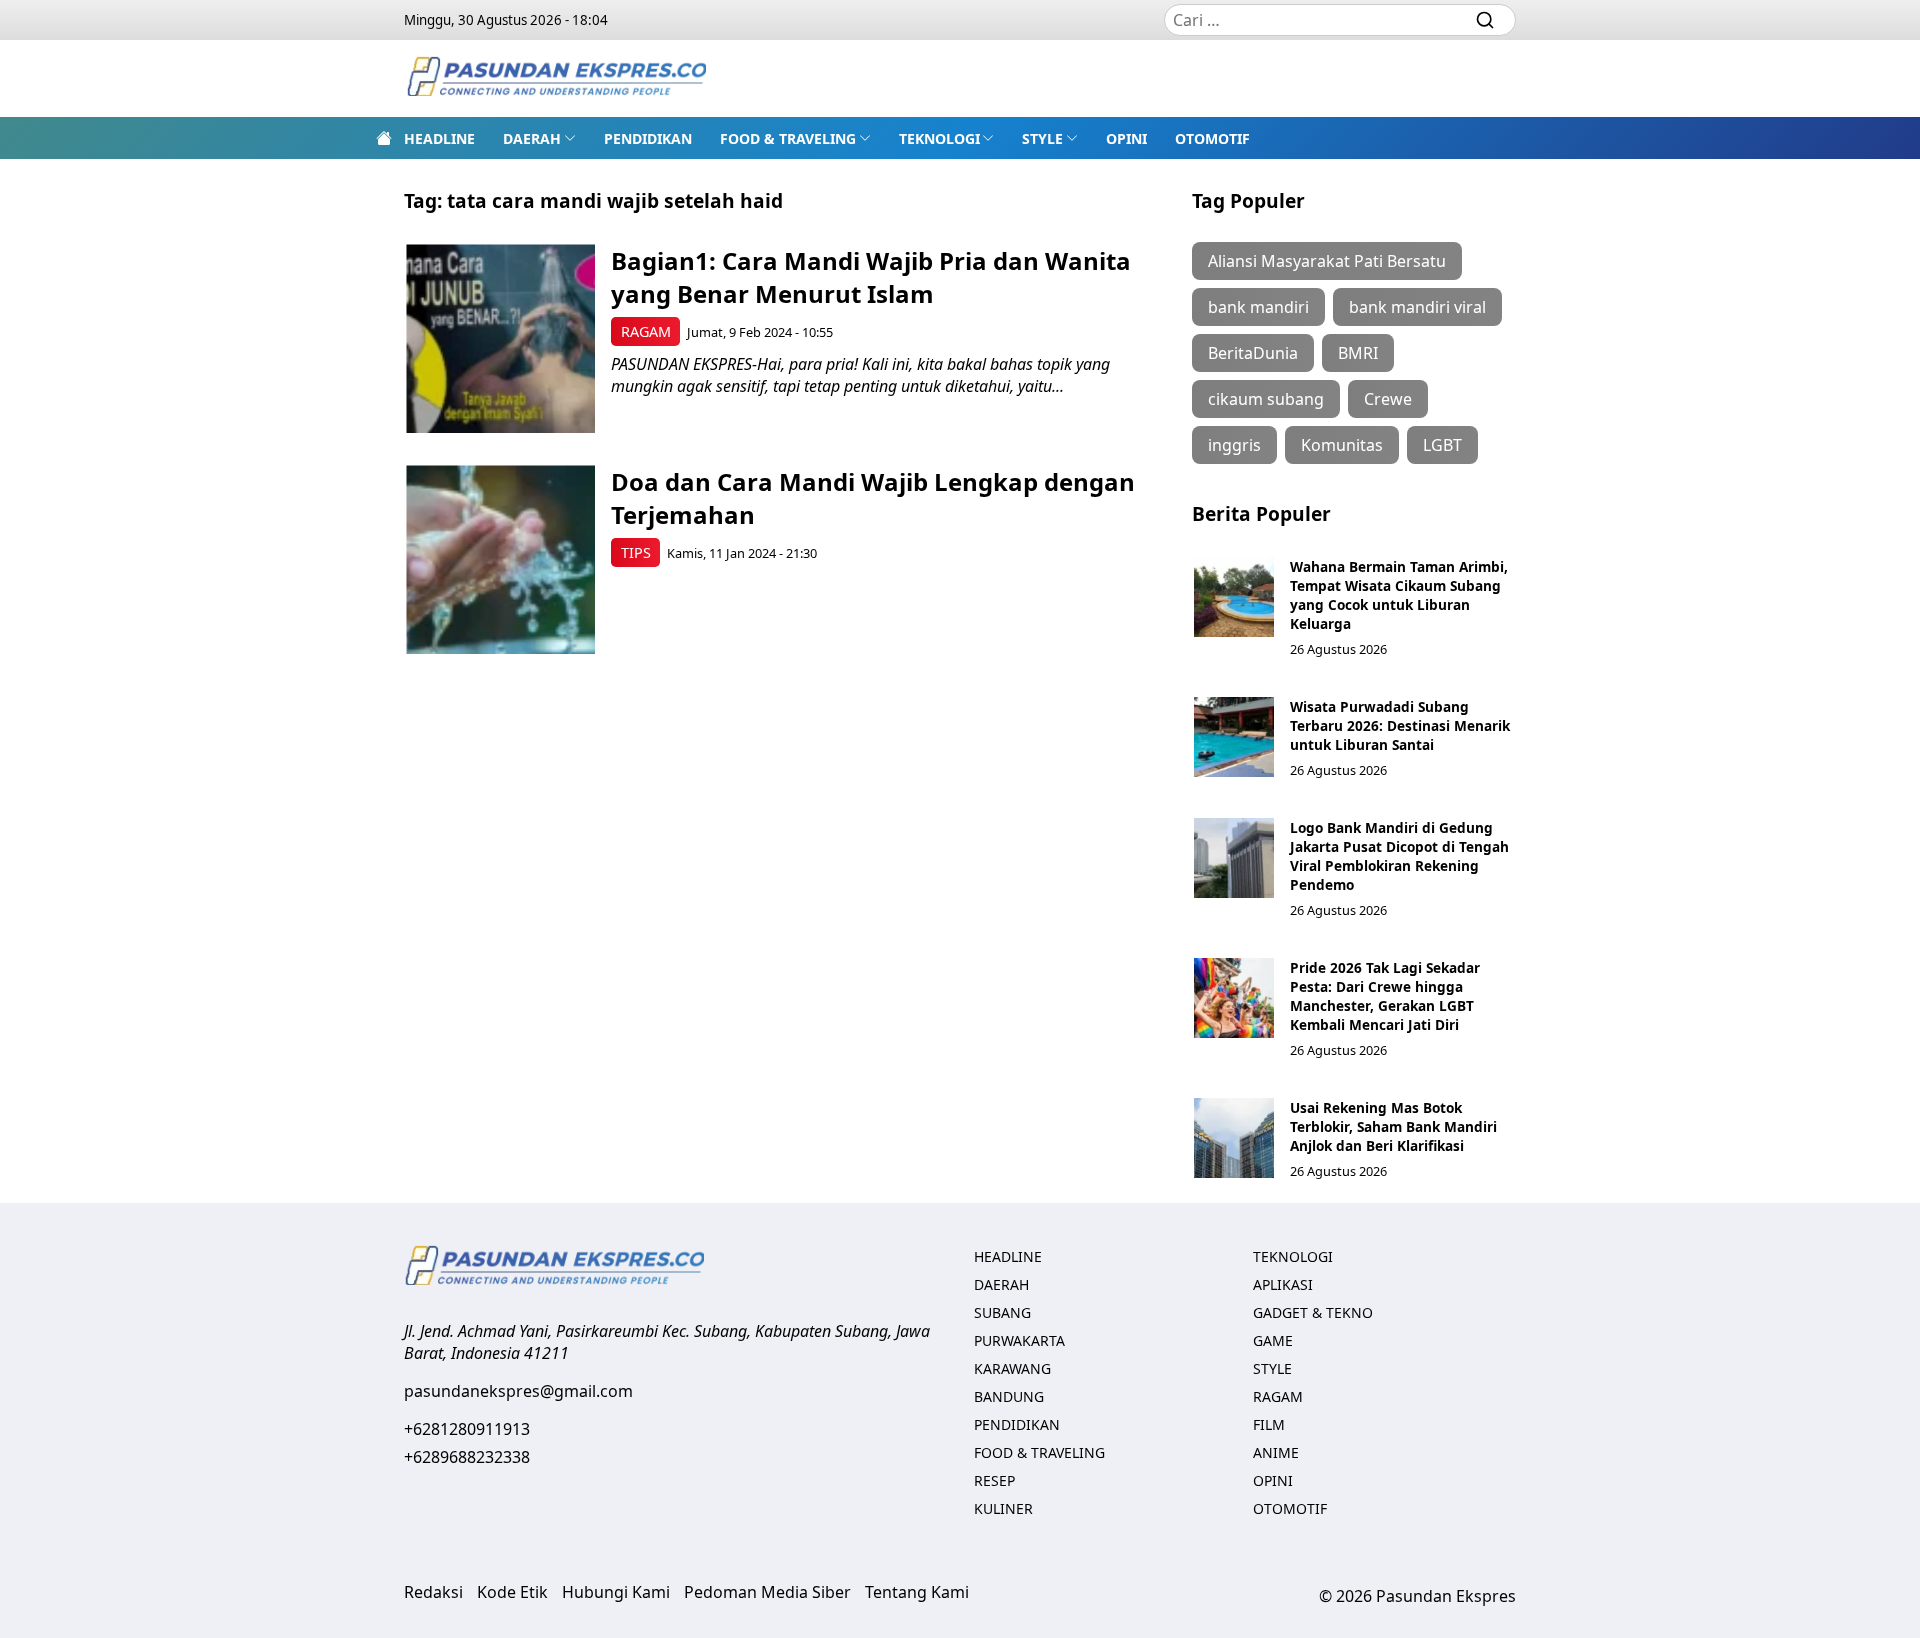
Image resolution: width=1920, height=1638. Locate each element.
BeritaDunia (1253, 353)
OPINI (1126, 138)
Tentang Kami (917, 1592)
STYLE (1042, 138)
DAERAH (532, 138)
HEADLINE (439, 138)
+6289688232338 (467, 1457)
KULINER (1003, 1508)
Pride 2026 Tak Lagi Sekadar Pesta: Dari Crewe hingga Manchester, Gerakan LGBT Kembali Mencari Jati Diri (1385, 996)
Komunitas (1342, 445)
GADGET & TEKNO (1313, 1312)
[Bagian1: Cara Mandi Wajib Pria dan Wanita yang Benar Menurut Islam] (500, 338)
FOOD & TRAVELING (788, 138)
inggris (1234, 445)
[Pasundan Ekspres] (556, 78)
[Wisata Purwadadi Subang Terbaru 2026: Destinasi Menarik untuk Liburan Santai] (1234, 737)
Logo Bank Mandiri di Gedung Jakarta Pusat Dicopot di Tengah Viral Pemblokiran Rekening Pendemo (1399, 856)
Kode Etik (512, 1592)
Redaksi (433, 1592)
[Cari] (1485, 20)
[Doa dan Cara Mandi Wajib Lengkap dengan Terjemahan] (500, 559)
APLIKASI (1283, 1284)
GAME (1273, 1340)
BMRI (1358, 353)
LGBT (1442, 445)
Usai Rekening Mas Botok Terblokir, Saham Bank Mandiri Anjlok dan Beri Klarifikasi (1393, 1126)
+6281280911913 (467, 1429)
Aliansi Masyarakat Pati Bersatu (1327, 261)
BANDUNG (1009, 1396)
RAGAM (646, 331)
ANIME (1276, 1452)
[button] (539, 138)
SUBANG (1002, 1312)
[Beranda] (384, 138)
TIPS (636, 552)
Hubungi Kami (616, 1592)
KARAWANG (1012, 1368)
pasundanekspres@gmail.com (518, 1391)
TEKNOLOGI (939, 138)
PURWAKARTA (1019, 1340)
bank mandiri (1258, 307)
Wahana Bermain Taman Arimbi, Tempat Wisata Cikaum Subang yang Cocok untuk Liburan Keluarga (1399, 595)
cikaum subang (1266, 399)
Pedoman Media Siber (767, 1592)
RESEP (994, 1480)
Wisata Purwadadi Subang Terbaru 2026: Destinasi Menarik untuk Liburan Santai (1400, 725)
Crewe (1388, 399)
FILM (1269, 1424)
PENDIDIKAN (648, 138)
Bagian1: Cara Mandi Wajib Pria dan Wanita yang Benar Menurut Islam (871, 277)
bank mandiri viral (1417, 307)
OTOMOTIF (1212, 138)
